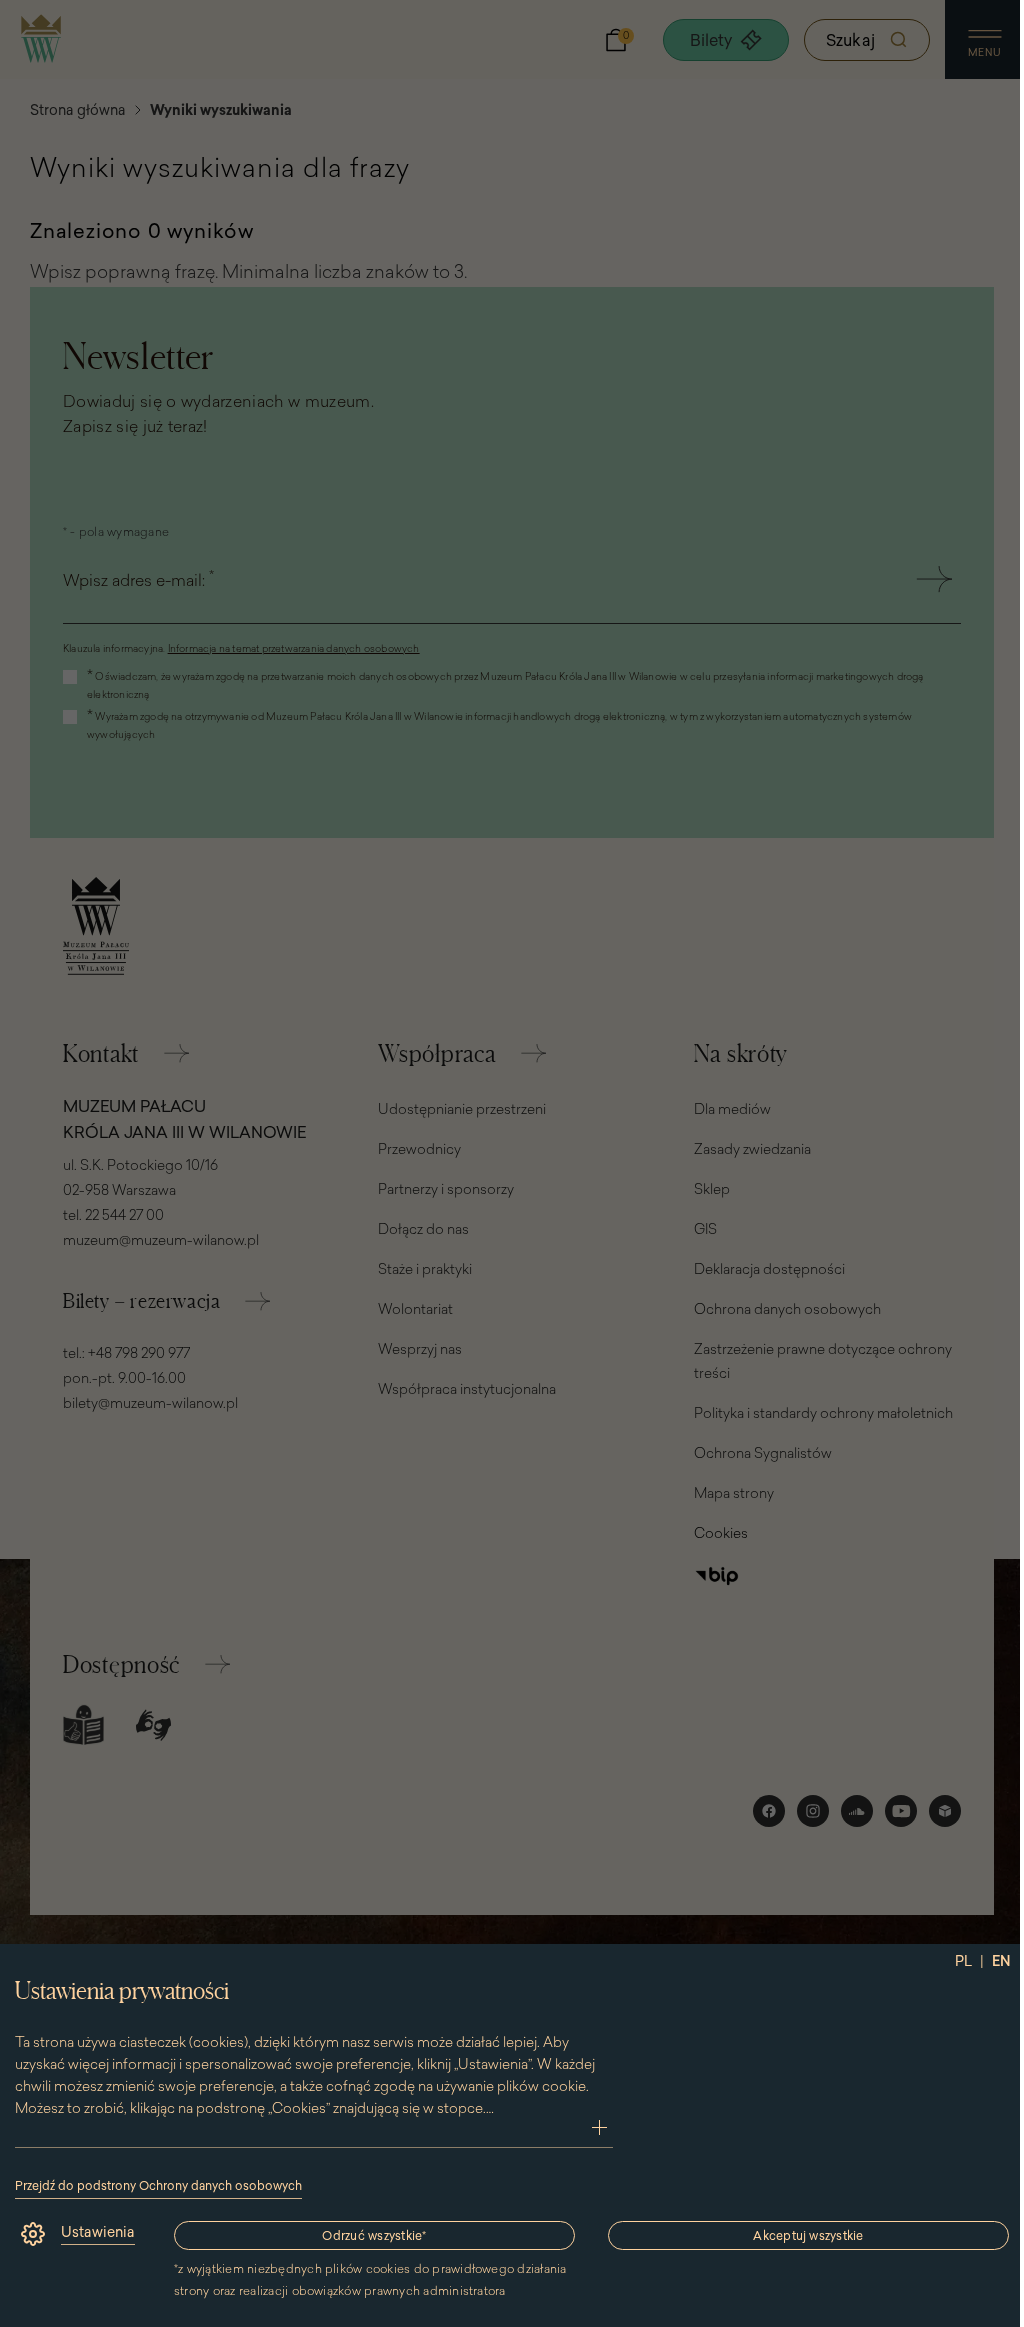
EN (1001, 1961)
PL (963, 1961)
